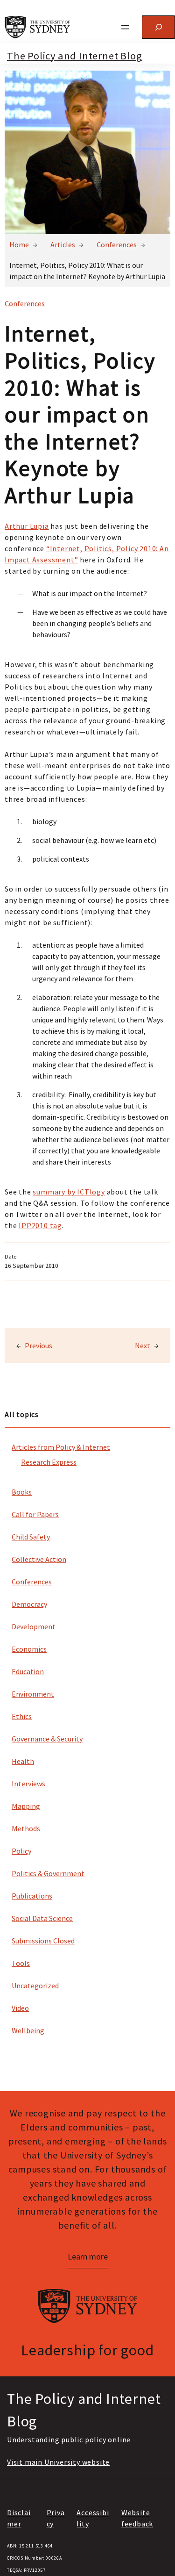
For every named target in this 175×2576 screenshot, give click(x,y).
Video (20, 2008)
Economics (29, 1649)
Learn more (88, 2256)
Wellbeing (28, 2030)
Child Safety (31, 1537)
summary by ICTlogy (69, 1192)
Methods (26, 1828)
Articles (63, 245)
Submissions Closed (43, 1941)
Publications (32, 1896)
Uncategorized (35, 1986)
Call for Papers (35, 1514)
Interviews (28, 1784)
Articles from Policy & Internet (61, 1447)
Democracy (29, 1604)
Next (143, 1346)
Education (28, 1671)
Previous (38, 1346)
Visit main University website (58, 2462)
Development (34, 1626)
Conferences (117, 245)
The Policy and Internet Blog (74, 56)
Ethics (22, 1716)
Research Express (49, 1462)
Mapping (26, 1806)
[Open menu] (125, 27)
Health (23, 1761)
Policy (21, 1851)
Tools (21, 1963)
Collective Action (39, 1559)
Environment (33, 1694)
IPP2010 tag (40, 1225)
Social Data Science (42, 1918)
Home (19, 245)
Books (22, 1492)
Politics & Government (48, 1873)
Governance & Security (47, 1739)
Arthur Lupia (27, 526)
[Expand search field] (158, 27)
